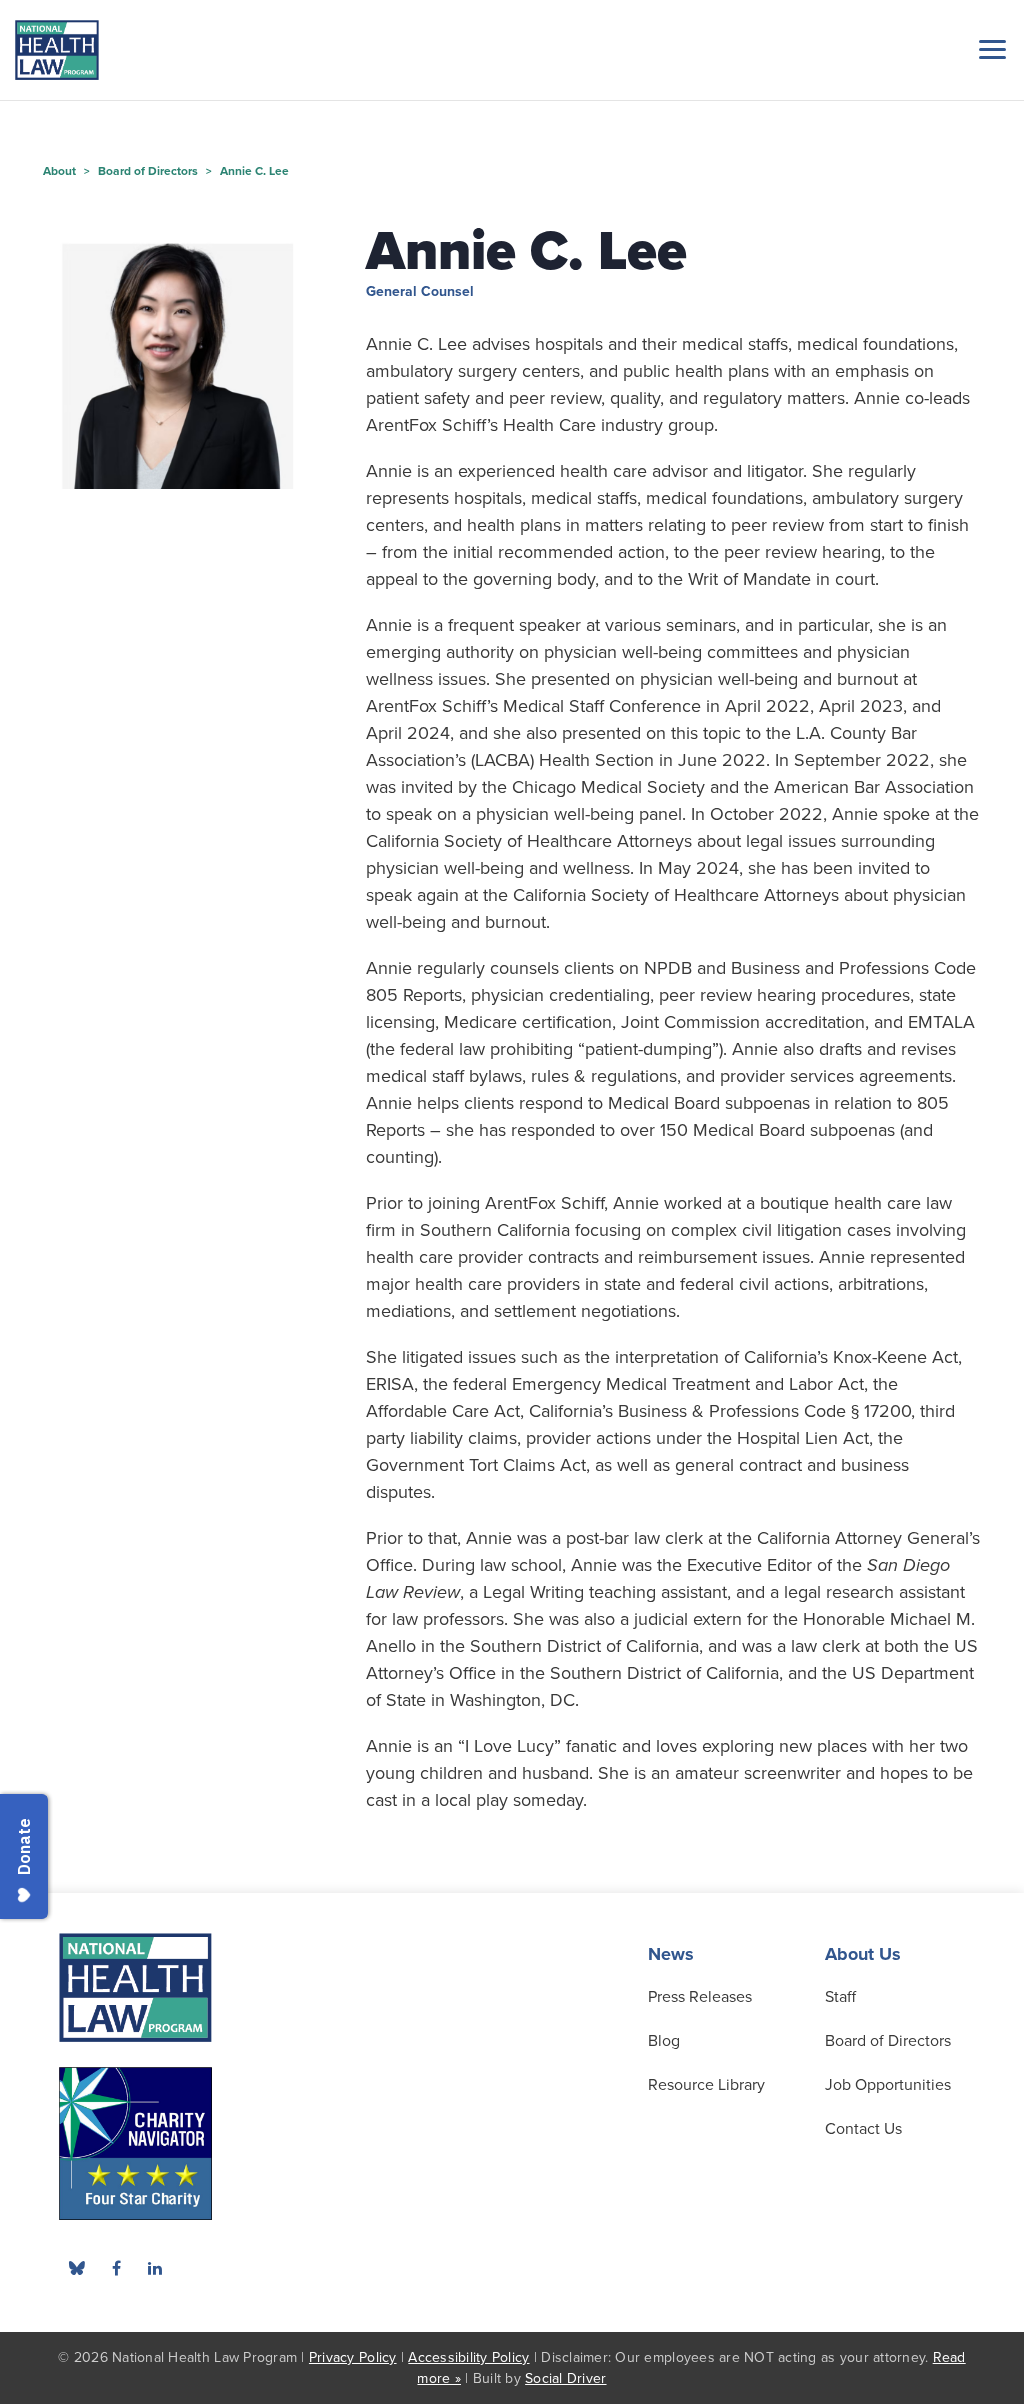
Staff (840, 1997)
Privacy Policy (353, 2357)
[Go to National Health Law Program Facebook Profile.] (116, 2268)
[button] (989, 49)
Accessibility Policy (468, 2357)
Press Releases (700, 1997)
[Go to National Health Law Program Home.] (57, 50)
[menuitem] (116, 2268)
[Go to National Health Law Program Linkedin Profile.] (155, 2268)
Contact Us (863, 2129)
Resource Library (706, 2085)
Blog (664, 2041)
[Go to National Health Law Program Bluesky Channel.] (77, 2268)
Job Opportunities (888, 2085)
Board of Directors (888, 2041)
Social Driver (565, 2378)
